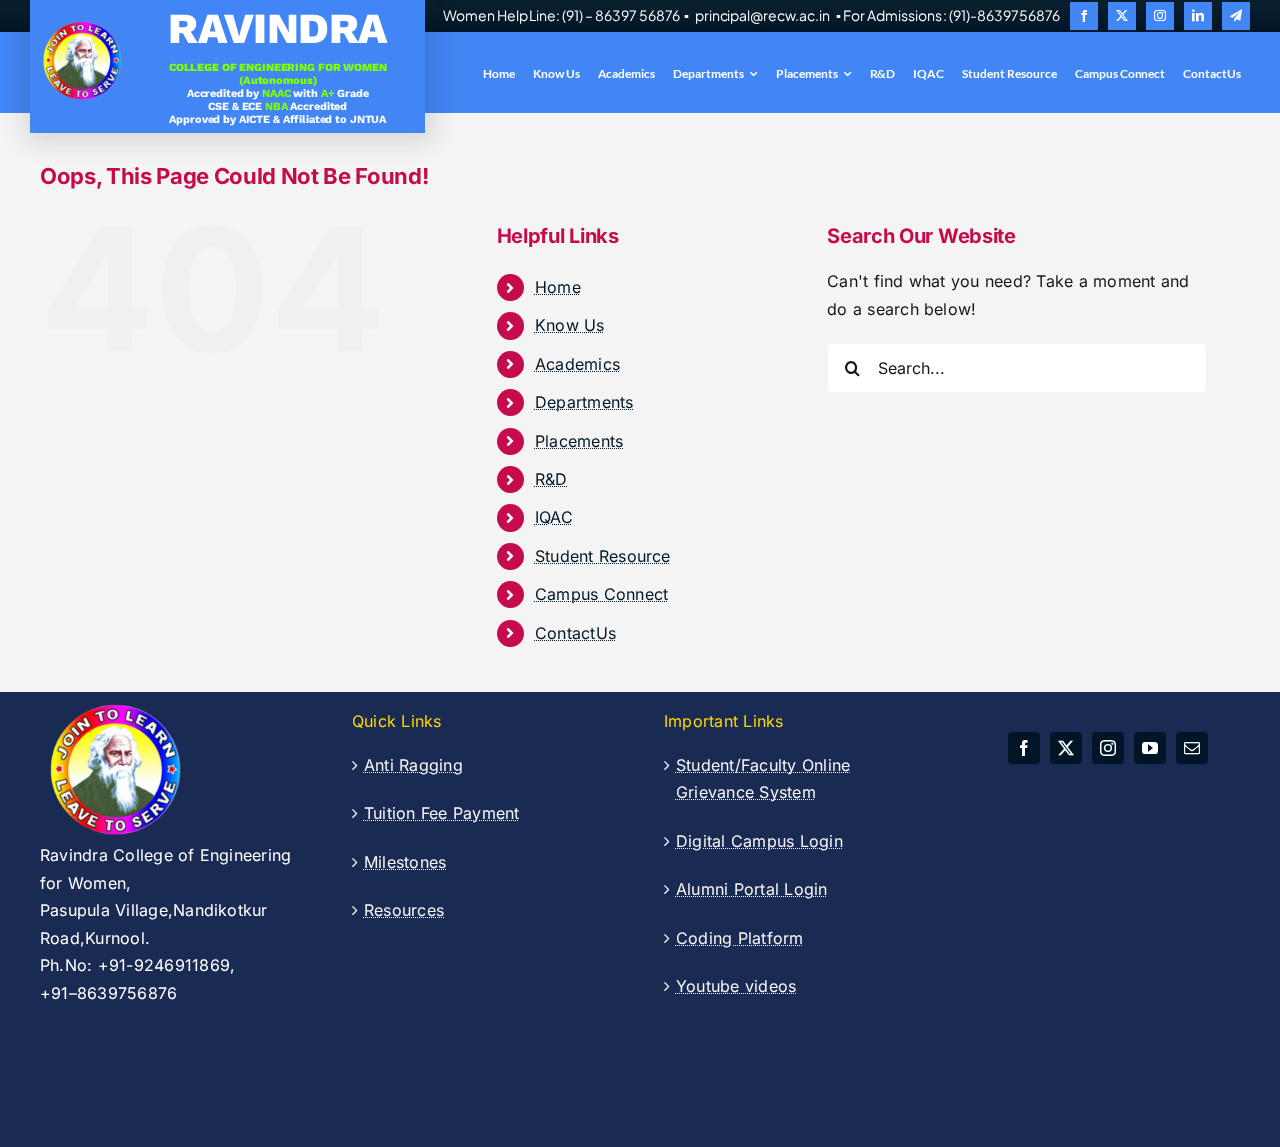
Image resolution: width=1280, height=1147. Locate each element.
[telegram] (1236, 16)
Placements (579, 441)
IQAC (554, 517)
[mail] (1192, 748)
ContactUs (575, 633)
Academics (577, 364)
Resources (404, 910)
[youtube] (1150, 748)
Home (558, 287)
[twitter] (1122, 16)
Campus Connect (601, 594)
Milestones (405, 862)
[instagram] (1160, 16)
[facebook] (1084, 16)
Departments (584, 402)
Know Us (570, 325)
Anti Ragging (413, 765)
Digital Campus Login (759, 841)
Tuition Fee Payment (442, 813)
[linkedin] (1198, 16)
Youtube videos (736, 986)
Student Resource (603, 556)
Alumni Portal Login (752, 889)
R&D (551, 479)
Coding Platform (740, 938)
